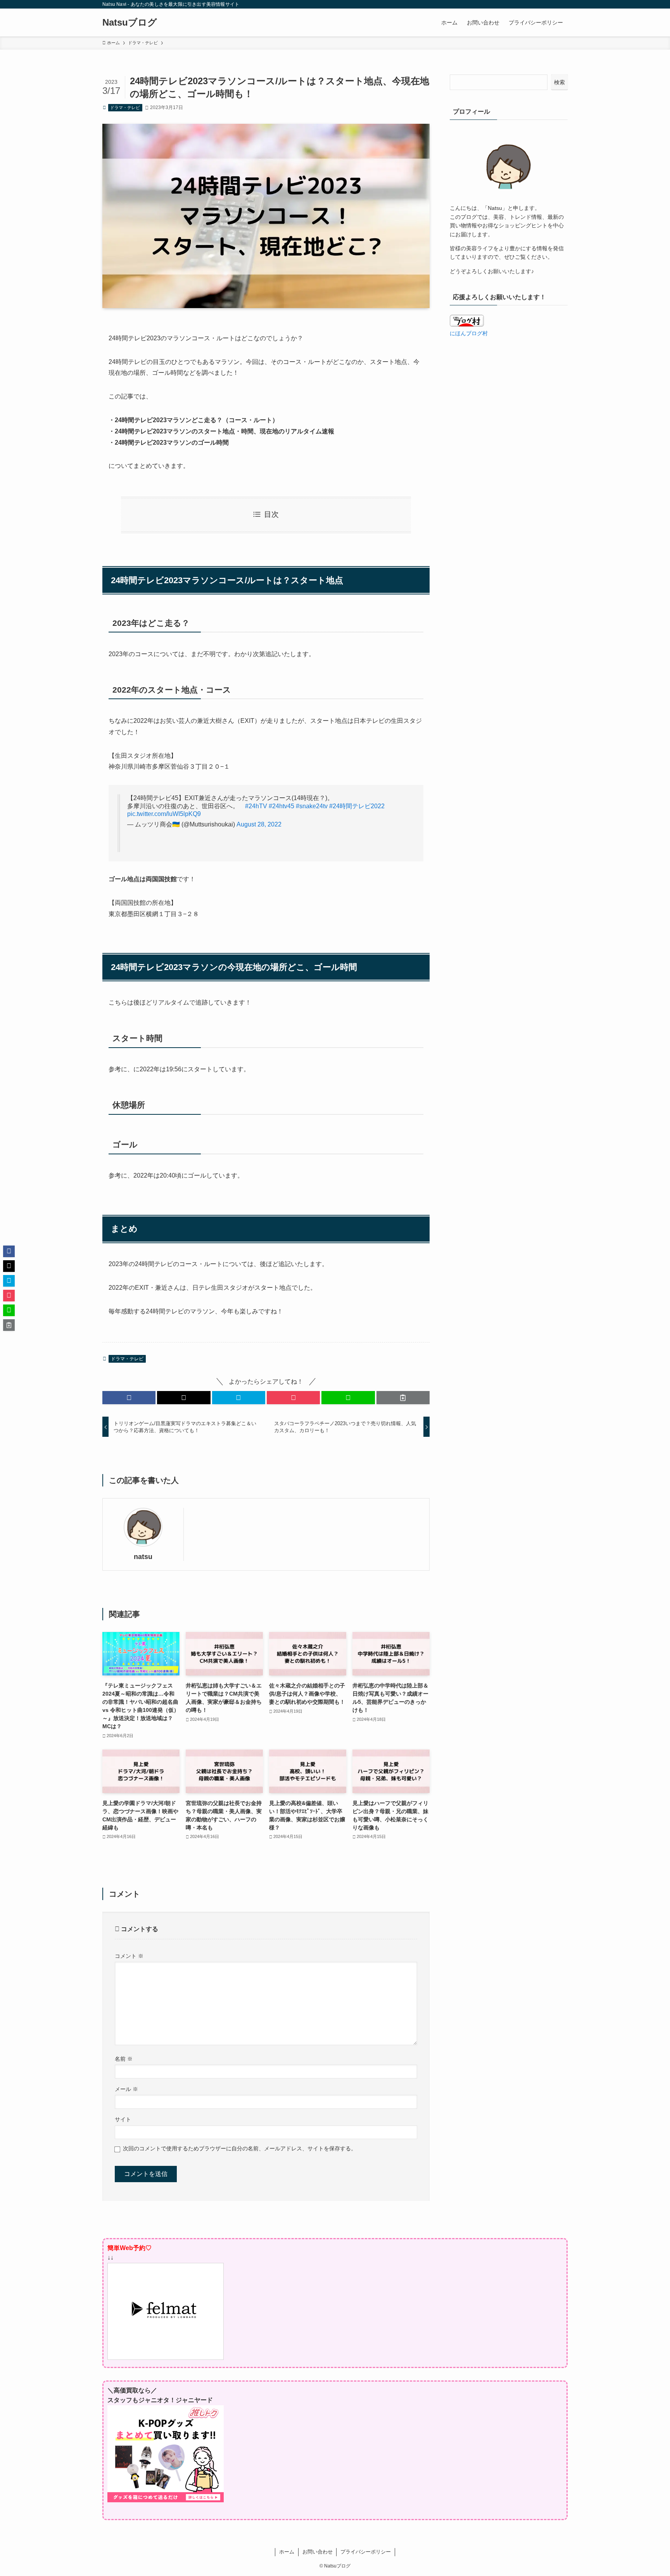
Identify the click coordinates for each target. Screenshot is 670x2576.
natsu (143, 1557)
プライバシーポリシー (366, 2552)
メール (126, 2089)
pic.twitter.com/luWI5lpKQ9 (164, 814)
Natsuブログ (130, 23)
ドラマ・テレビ (125, 107)
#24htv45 (281, 806)
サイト (123, 2119)
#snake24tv (312, 806)
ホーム (287, 2552)
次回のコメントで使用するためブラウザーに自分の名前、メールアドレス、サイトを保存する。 (240, 2148)
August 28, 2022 (259, 824)
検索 (559, 82)
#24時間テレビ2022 (357, 806)
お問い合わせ (318, 2552)
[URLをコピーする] (403, 1398)
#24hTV (256, 806)
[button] (129, 1398)
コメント (129, 1956)
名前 (124, 2059)
